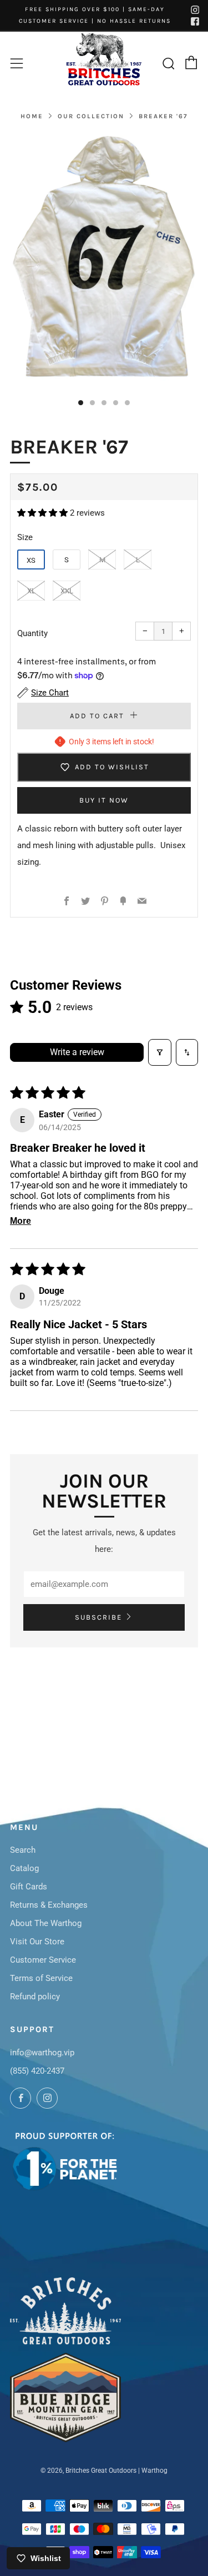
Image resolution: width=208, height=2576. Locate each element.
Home (32, 116)
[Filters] (160, 1052)
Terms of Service (41, 1978)
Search (23, 1850)
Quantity (32, 633)
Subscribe (98, 1617)
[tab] (81, 403)
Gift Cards (29, 1887)
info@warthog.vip (42, 2053)
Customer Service (43, 1960)
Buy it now (104, 800)
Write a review (77, 1052)
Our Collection (91, 116)
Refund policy (35, 1997)
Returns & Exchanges (49, 1905)
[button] (44, 513)
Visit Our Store (37, 1942)
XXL (67, 591)
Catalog (24, 1868)
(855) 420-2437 (37, 2071)
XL (31, 591)
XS (31, 560)
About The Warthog (46, 1923)
